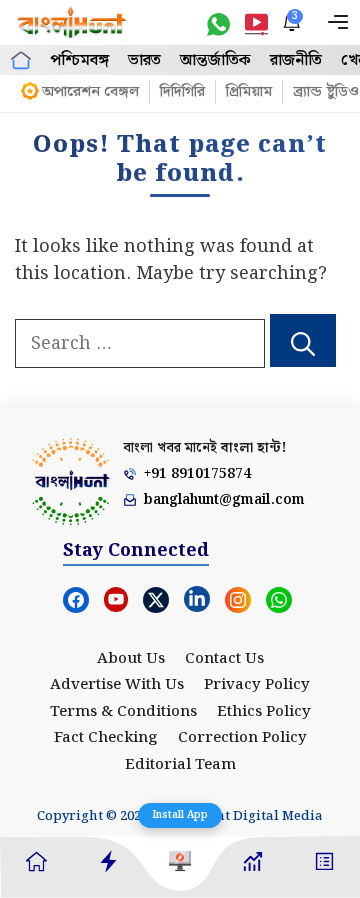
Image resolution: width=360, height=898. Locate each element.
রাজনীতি (296, 60)
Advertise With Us (117, 685)
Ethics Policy (264, 712)
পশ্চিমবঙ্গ (79, 60)
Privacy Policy (257, 685)
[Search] (303, 341)
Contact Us (224, 659)
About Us (131, 659)
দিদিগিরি (182, 92)
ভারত (144, 60)
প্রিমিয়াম (249, 92)
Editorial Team (180, 765)
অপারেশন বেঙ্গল (90, 92)
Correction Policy (242, 738)
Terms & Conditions (123, 712)
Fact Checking (106, 738)
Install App (180, 815)
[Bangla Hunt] (72, 22)
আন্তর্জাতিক (215, 60)
